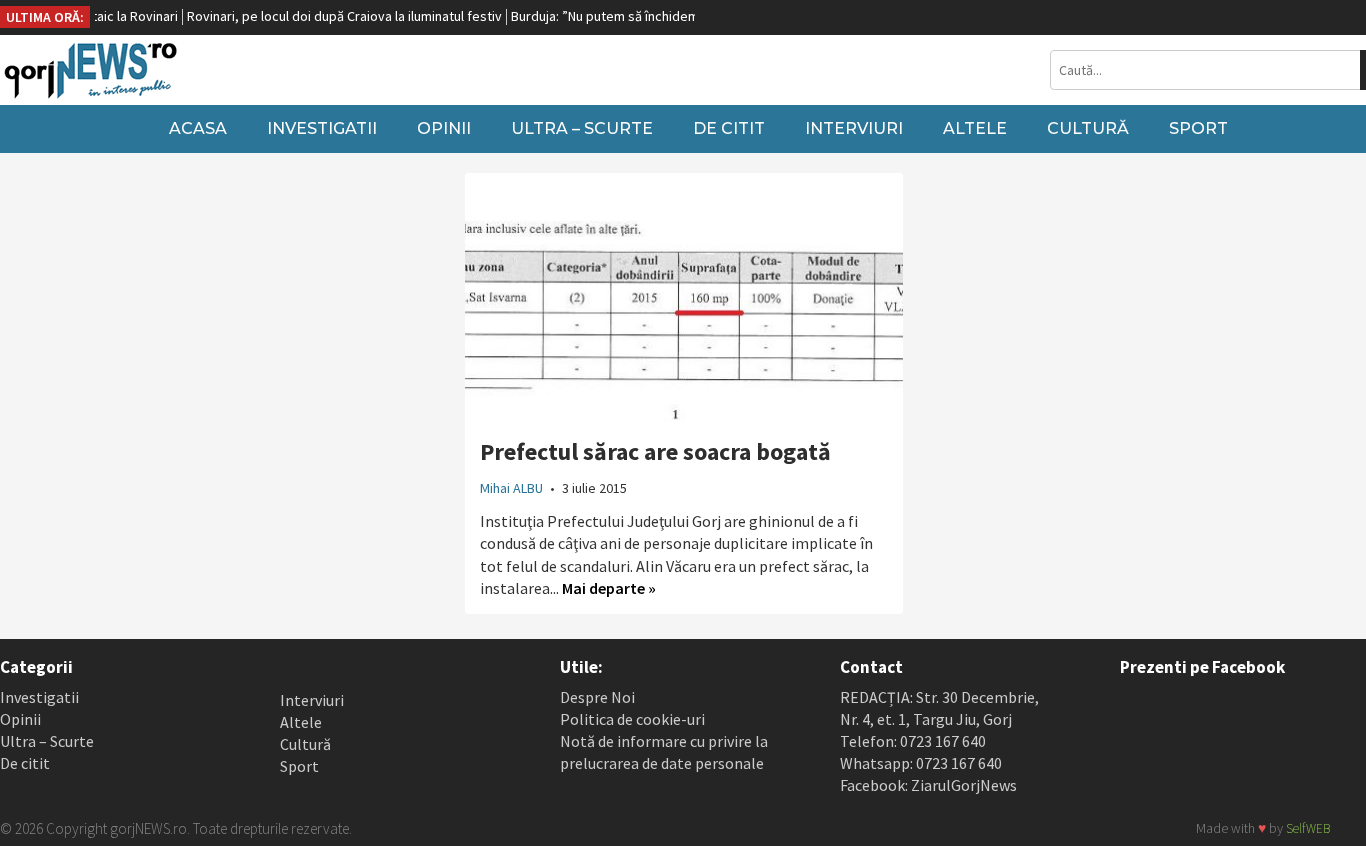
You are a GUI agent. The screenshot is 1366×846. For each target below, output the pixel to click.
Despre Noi (597, 697)
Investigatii (322, 128)
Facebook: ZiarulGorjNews (928, 785)
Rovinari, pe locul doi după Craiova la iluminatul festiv (329, 16)
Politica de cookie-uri (632, 719)
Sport (1198, 128)
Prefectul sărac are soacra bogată (655, 451)
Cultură (1088, 128)
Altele (975, 128)
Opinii (444, 128)
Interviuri (854, 128)
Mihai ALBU (511, 488)
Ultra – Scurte (582, 128)
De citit (729, 128)
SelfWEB (1308, 828)
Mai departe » (609, 588)
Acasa (198, 128)
